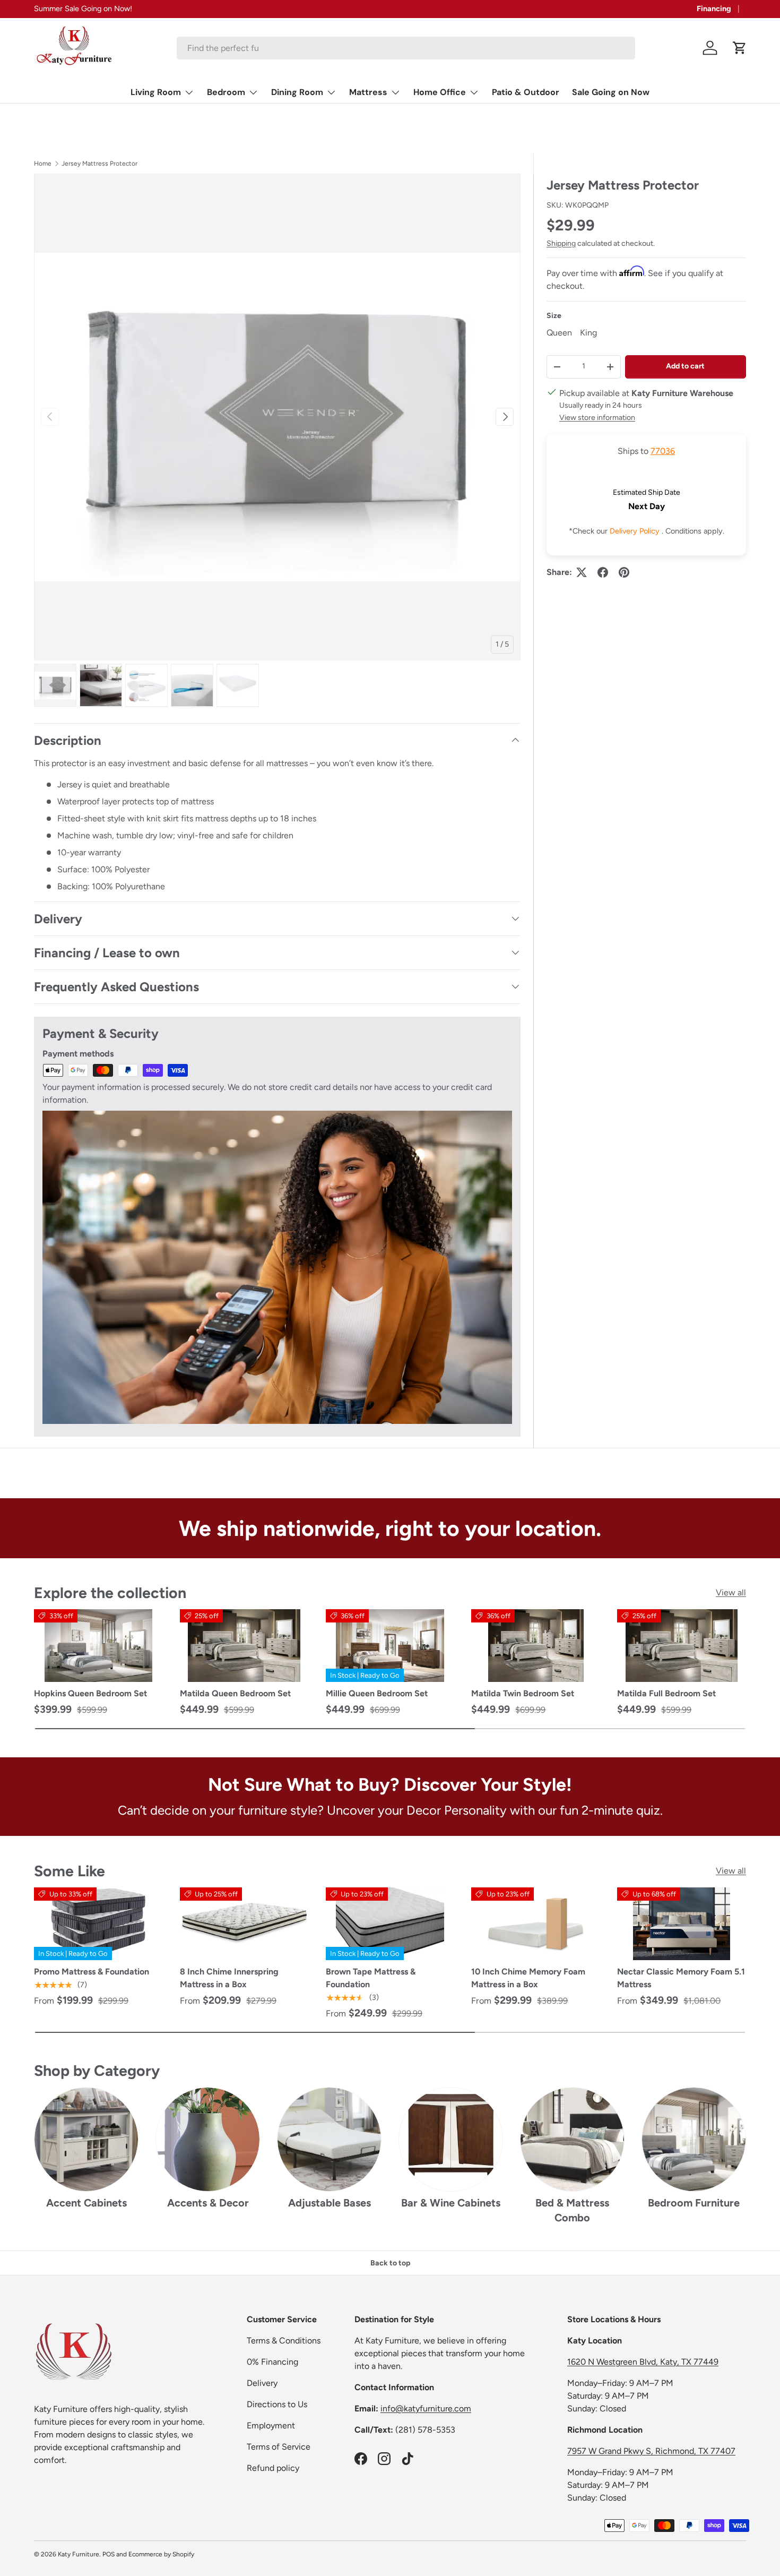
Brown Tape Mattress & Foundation (371, 1978)
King (588, 333)
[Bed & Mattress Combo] (572, 2139)
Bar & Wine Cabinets (451, 2203)
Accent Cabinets (86, 2203)
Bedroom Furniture (694, 2203)
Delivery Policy (636, 531)
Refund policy (273, 2468)
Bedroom (226, 92)
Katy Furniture (79, 2554)
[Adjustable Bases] (329, 2139)
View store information (597, 417)
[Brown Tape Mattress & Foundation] (390, 1924)
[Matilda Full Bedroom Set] (682, 1646)
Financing (714, 8)
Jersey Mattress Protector (99, 164)
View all (731, 1592)
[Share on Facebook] (603, 572)
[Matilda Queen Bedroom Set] (244, 1646)
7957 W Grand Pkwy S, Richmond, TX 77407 (651, 2451)
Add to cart (685, 366)
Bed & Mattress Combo (572, 2210)
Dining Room (297, 92)
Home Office (440, 92)
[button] (740, 48)
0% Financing (272, 2362)
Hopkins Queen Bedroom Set (90, 1693)
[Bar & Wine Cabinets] (451, 2139)
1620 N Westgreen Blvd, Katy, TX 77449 (643, 2362)
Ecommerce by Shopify (161, 2554)
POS (109, 2554)
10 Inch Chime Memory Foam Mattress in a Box (528, 1978)
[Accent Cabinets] (86, 2139)
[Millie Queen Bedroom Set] (390, 1646)
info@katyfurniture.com (426, 2408)
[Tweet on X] (582, 572)
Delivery (262, 2383)
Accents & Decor (208, 2203)
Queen (559, 333)
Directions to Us (277, 2404)
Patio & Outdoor (526, 92)
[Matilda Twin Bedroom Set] (536, 1646)
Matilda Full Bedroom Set (666, 1693)
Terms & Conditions (284, 2341)
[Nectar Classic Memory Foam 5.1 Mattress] (682, 1924)
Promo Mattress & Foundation (92, 1972)
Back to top (390, 2263)
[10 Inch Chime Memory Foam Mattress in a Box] (536, 1924)
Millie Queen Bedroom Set (377, 1693)
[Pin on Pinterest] (624, 572)
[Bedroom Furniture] (694, 2139)
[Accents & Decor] (208, 2139)
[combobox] (406, 48)
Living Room (156, 92)
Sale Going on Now (611, 92)
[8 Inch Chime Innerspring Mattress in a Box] (244, 1924)
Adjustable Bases (330, 2203)
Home (43, 164)
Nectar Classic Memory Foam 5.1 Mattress (681, 1978)
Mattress (368, 92)
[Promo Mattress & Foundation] (98, 1924)
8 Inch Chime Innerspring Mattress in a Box (229, 1978)
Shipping (561, 243)
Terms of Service (279, 2447)
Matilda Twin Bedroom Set (523, 1693)
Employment (271, 2425)
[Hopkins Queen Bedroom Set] (98, 1646)
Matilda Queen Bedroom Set (235, 1693)
